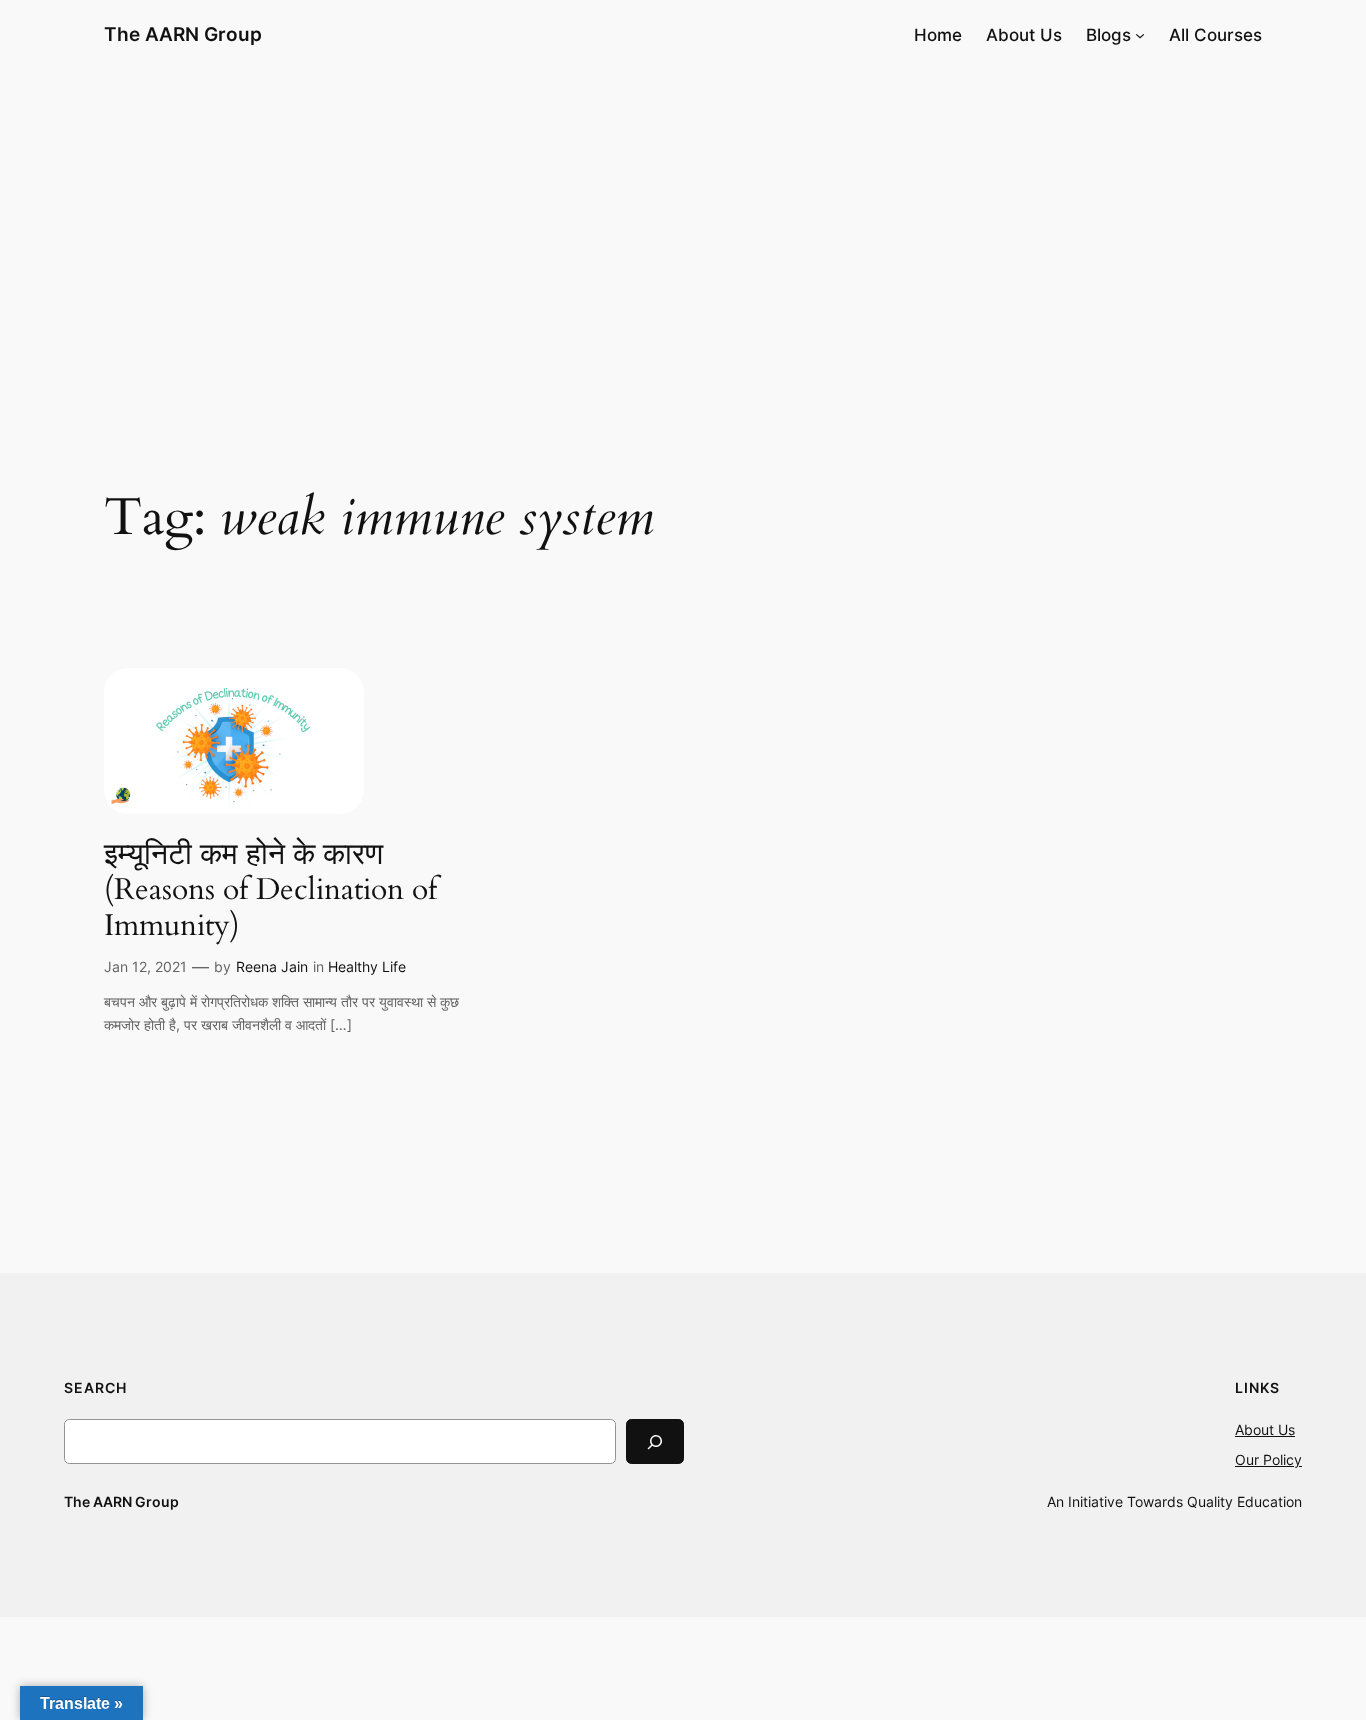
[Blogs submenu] (1140, 35)
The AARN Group (183, 34)
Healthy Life (367, 966)
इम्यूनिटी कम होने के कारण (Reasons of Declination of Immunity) (270, 891)
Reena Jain (272, 966)
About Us (1265, 1429)
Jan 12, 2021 (145, 966)
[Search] (655, 1441)
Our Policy (1268, 1459)
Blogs (1108, 35)
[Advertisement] (683, 229)
